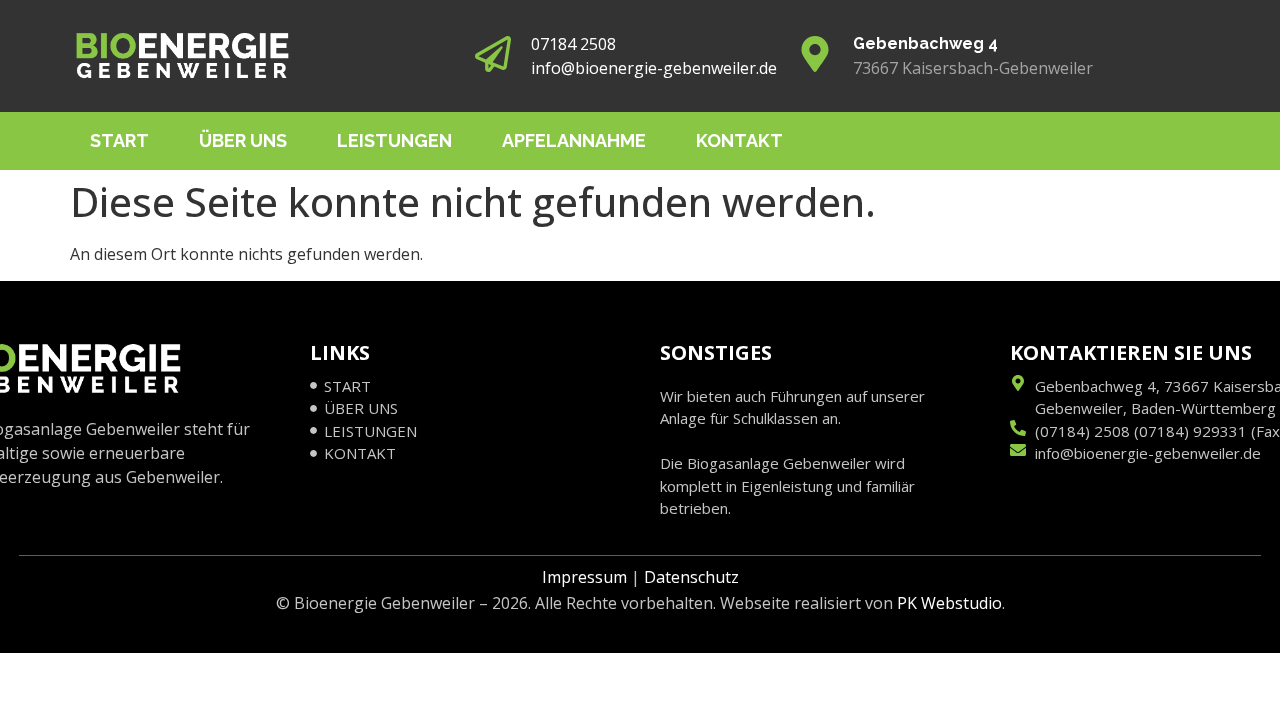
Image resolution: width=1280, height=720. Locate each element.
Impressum (584, 577)
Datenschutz (691, 577)
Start (119, 141)
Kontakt (739, 141)
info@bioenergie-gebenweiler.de (654, 68)
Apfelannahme (574, 141)
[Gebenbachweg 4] (815, 56)
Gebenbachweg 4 (925, 43)
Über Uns (243, 141)
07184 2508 (573, 44)
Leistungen (394, 141)
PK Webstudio (949, 603)
